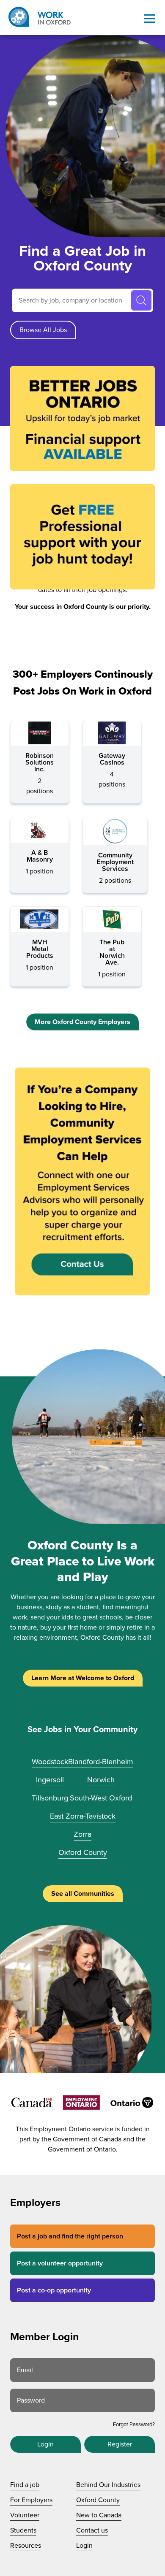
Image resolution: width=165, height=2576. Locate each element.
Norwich (101, 1780)
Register (120, 2444)
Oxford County (83, 1852)
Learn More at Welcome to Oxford (83, 1678)
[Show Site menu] (150, 19)
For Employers (31, 2500)
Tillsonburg (50, 1798)
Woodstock (50, 1762)
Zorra (82, 1834)
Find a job (25, 2485)
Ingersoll (50, 1780)
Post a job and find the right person (70, 2236)
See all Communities (83, 1894)
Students (23, 2530)
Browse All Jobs (43, 330)
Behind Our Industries (108, 2485)
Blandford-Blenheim (101, 1762)
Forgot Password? (134, 2425)
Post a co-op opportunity (54, 2290)
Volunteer (25, 2515)
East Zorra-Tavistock (83, 1816)
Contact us (92, 2530)
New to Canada (99, 2515)
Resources (26, 2546)
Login (45, 2444)
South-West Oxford (101, 1798)
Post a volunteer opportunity (60, 2263)
